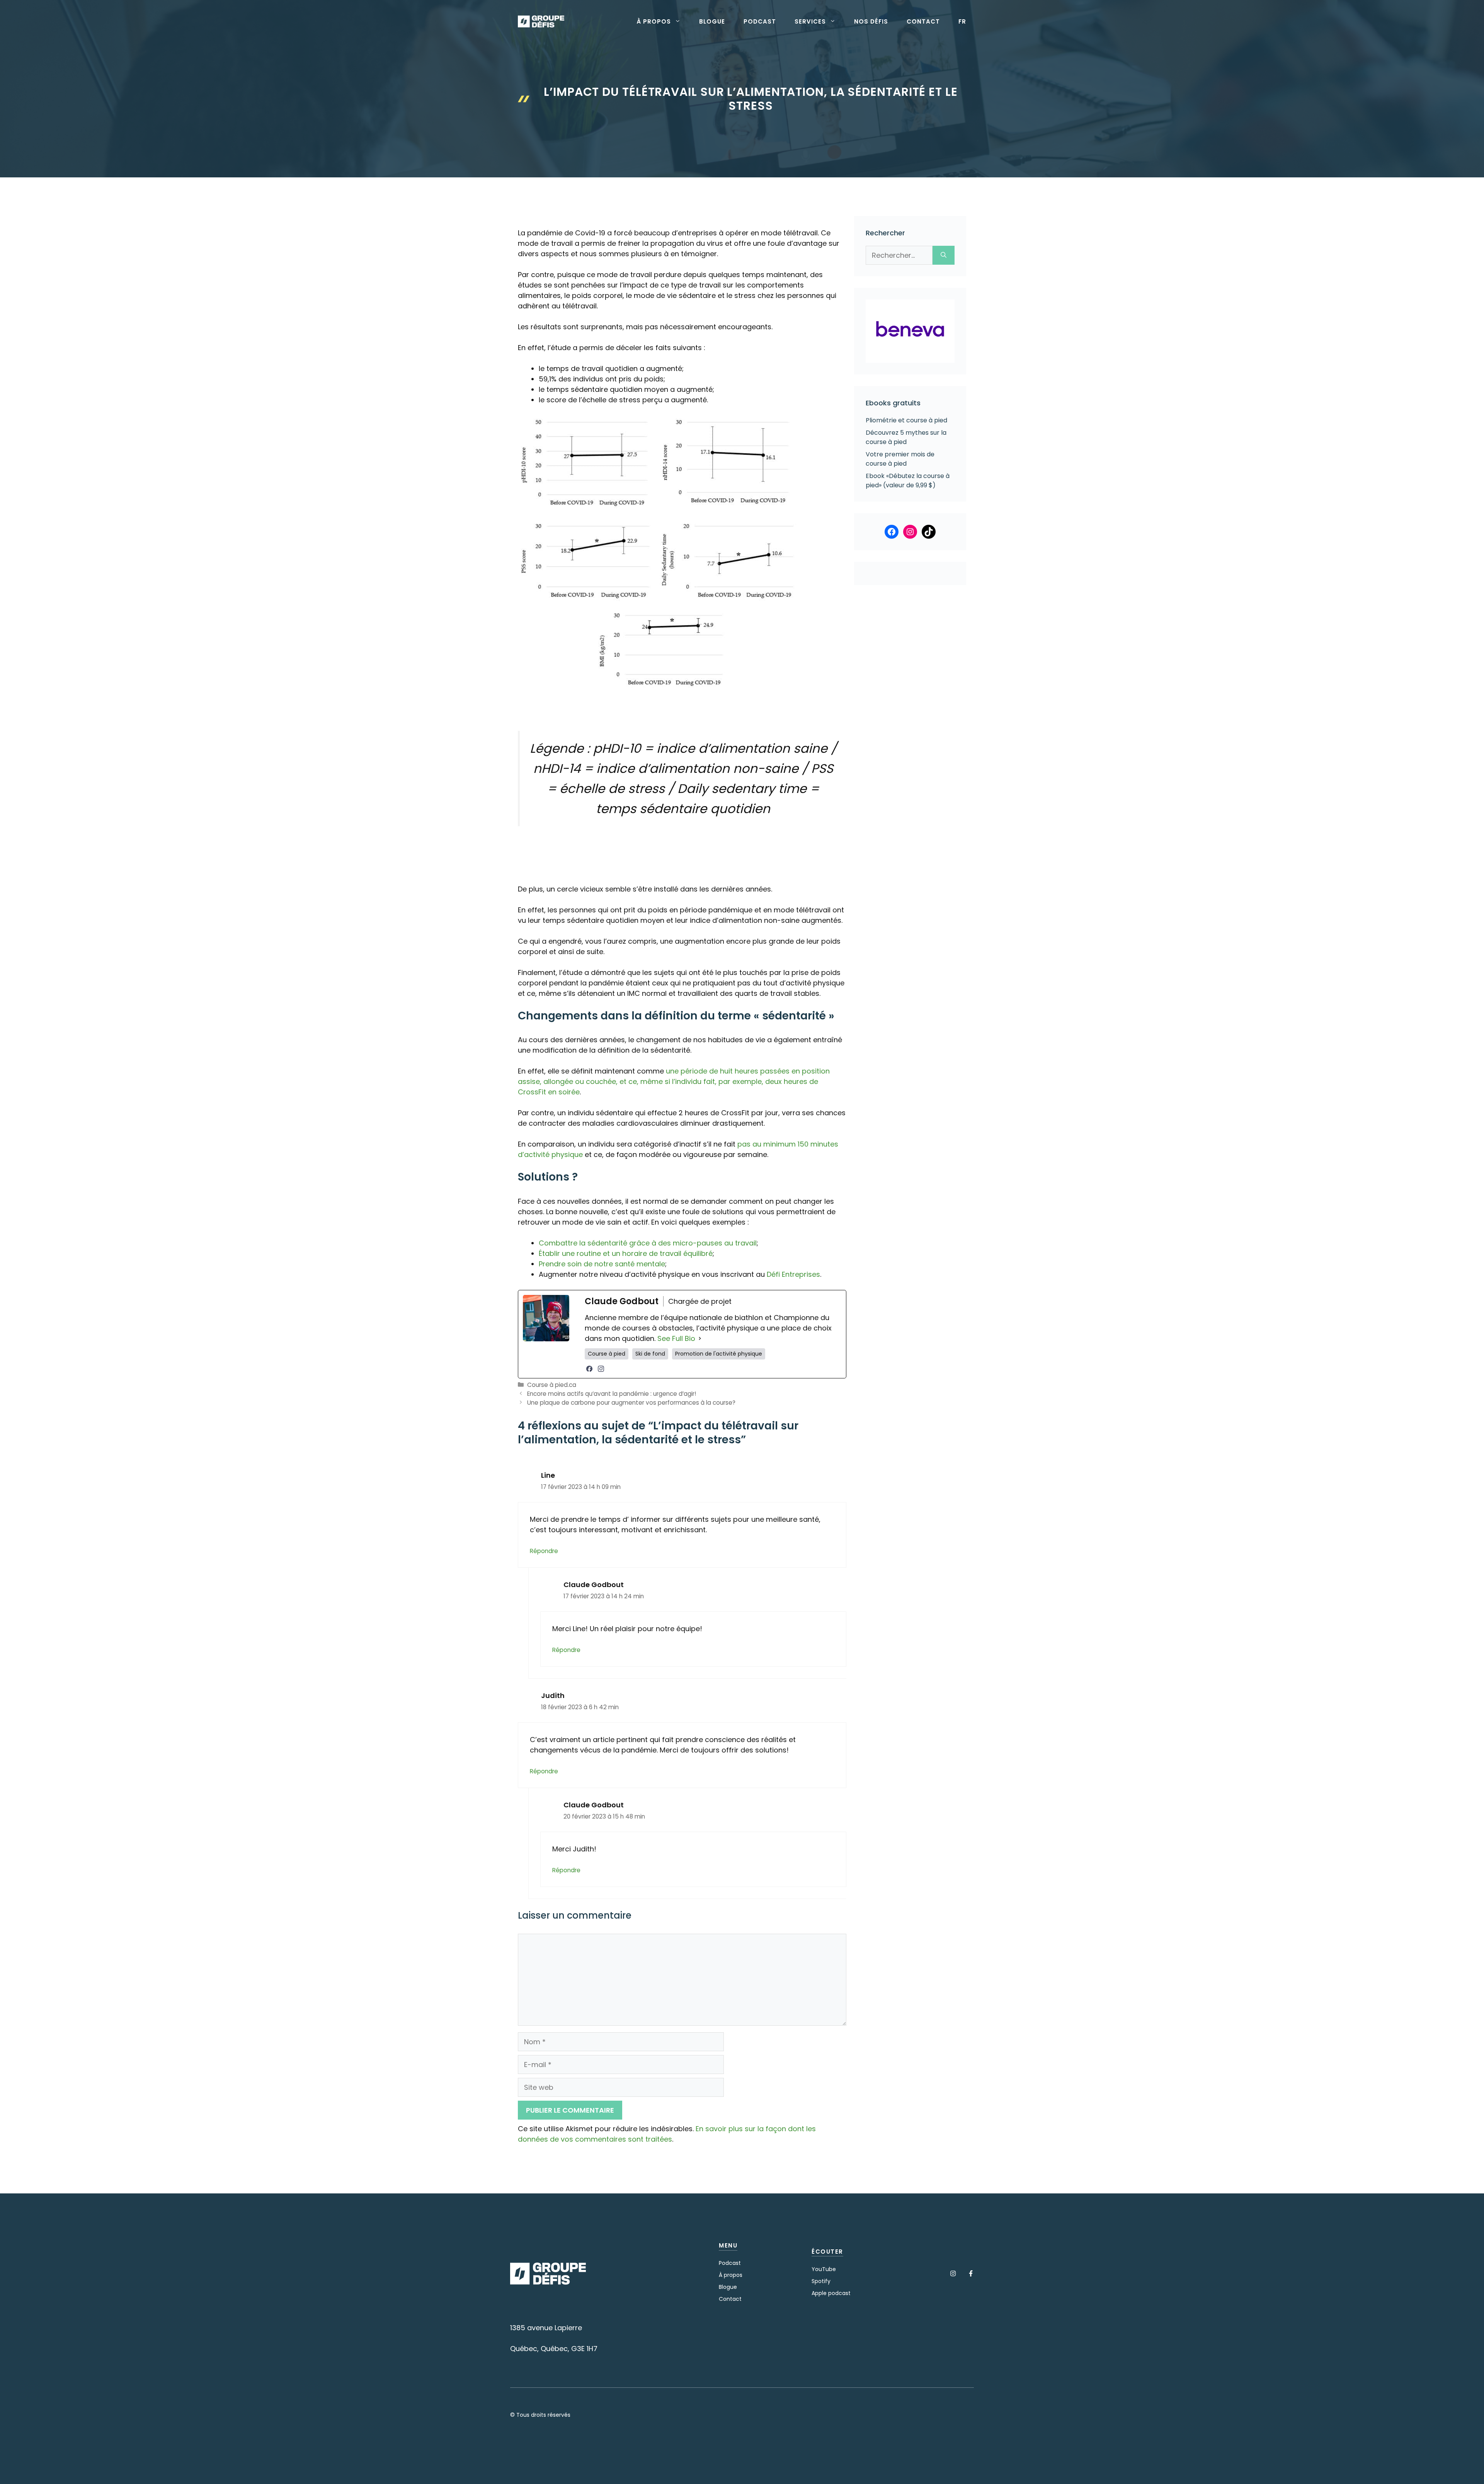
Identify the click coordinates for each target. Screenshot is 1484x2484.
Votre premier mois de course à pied (900, 459)
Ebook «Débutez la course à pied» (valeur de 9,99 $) (908, 481)
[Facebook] (589, 1369)
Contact (923, 22)
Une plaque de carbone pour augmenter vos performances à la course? (631, 1403)
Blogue (712, 22)
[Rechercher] (944, 255)
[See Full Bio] (700, 1338)
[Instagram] (601, 1369)
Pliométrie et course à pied (906, 420)
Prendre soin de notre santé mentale (602, 1264)
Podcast (760, 22)
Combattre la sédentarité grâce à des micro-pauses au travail (648, 1243)
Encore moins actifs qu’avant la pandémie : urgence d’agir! (612, 1394)
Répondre (544, 1551)
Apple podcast (831, 2293)
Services (810, 22)
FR (962, 22)
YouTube (824, 2269)
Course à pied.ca (552, 1385)
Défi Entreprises (793, 1274)
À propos (654, 22)
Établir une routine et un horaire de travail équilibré (626, 1253)
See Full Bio (676, 1338)
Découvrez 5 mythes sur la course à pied (906, 437)
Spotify (821, 2281)
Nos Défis (871, 22)
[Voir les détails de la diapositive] (910, 331)
